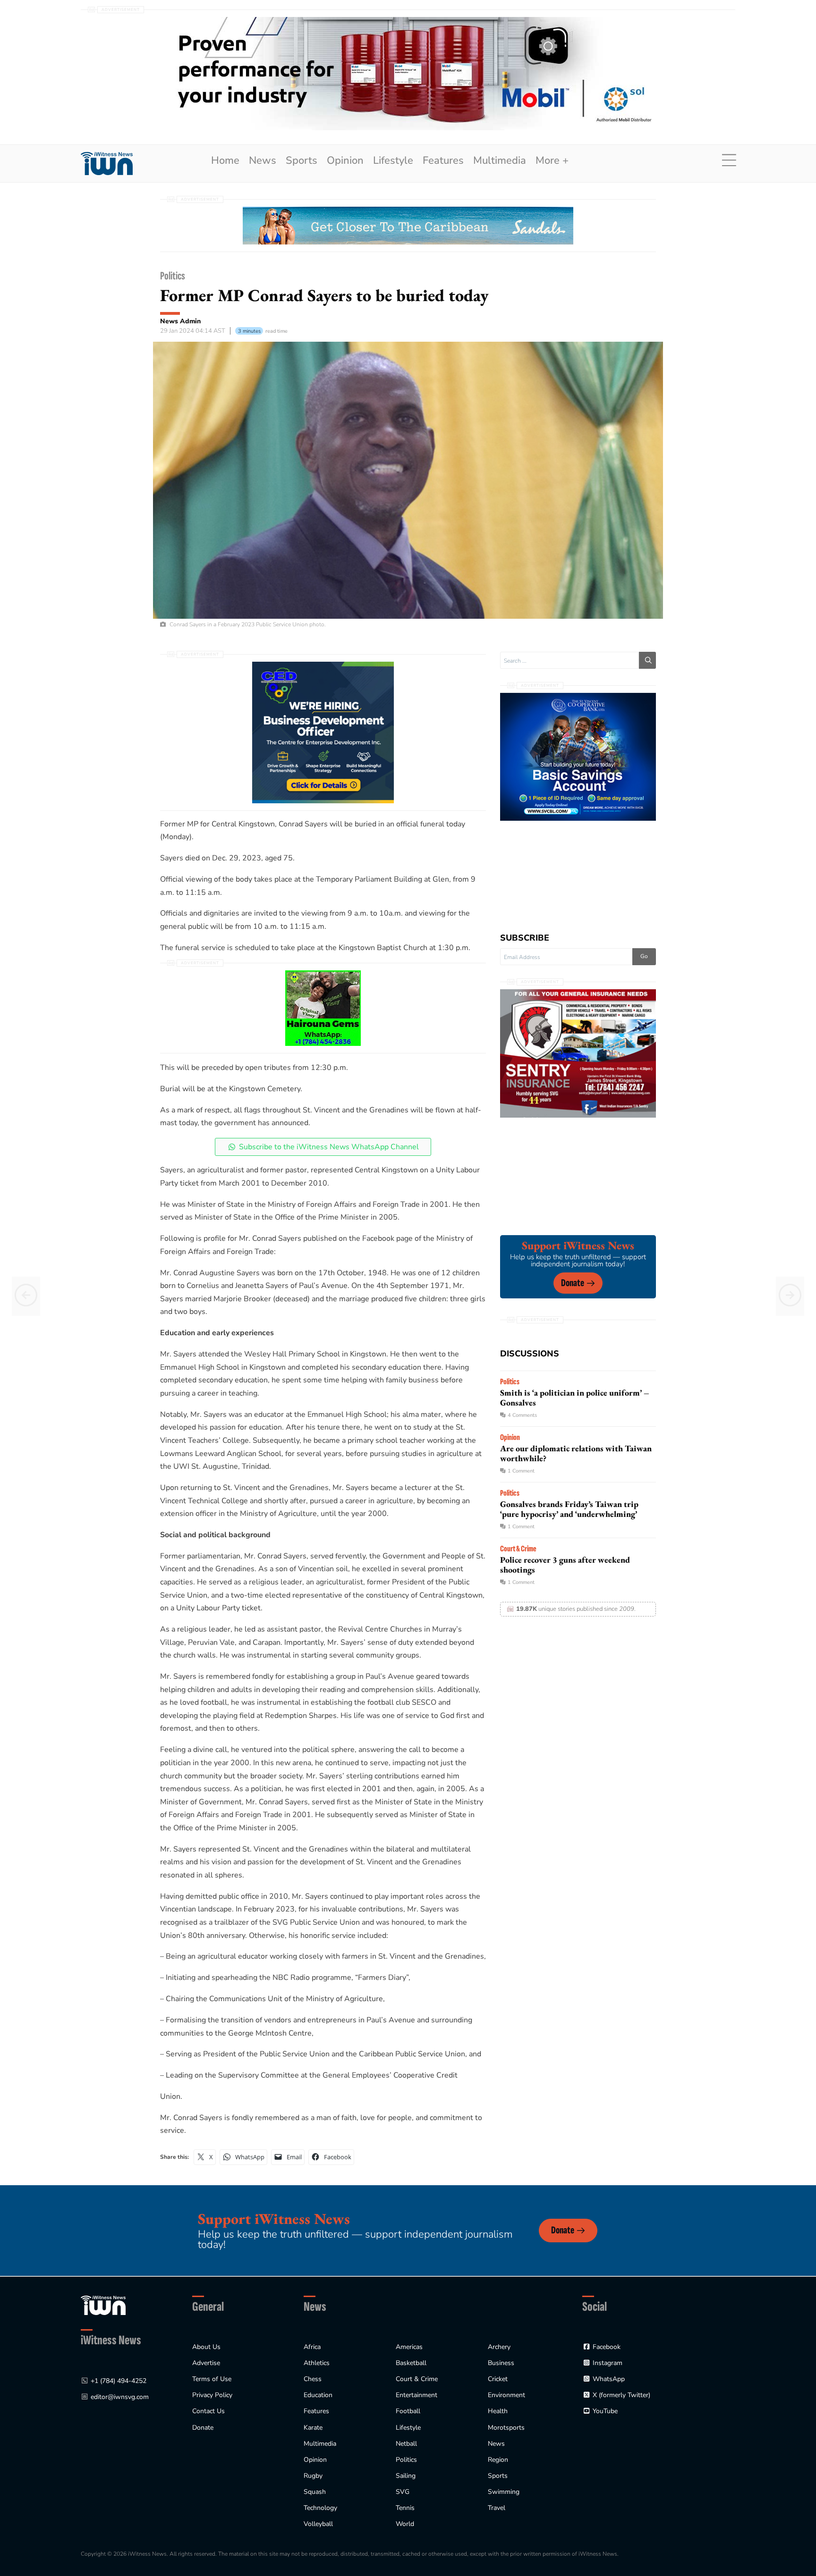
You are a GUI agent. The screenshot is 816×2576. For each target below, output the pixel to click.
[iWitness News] (103, 2305)
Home (225, 160)
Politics (173, 276)
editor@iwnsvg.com (120, 2397)
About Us (206, 2347)
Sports (302, 160)
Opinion (345, 160)
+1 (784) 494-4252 (119, 2381)
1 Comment (521, 1471)
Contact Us (208, 2411)
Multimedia (500, 160)
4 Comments (522, 1415)
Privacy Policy (212, 2395)
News (263, 160)
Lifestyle (393, 160)
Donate (573, 1283)
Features (443, 160)
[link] (107, 164)
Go (644, 956)
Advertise (206, 2363)
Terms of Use (212, 2379)
